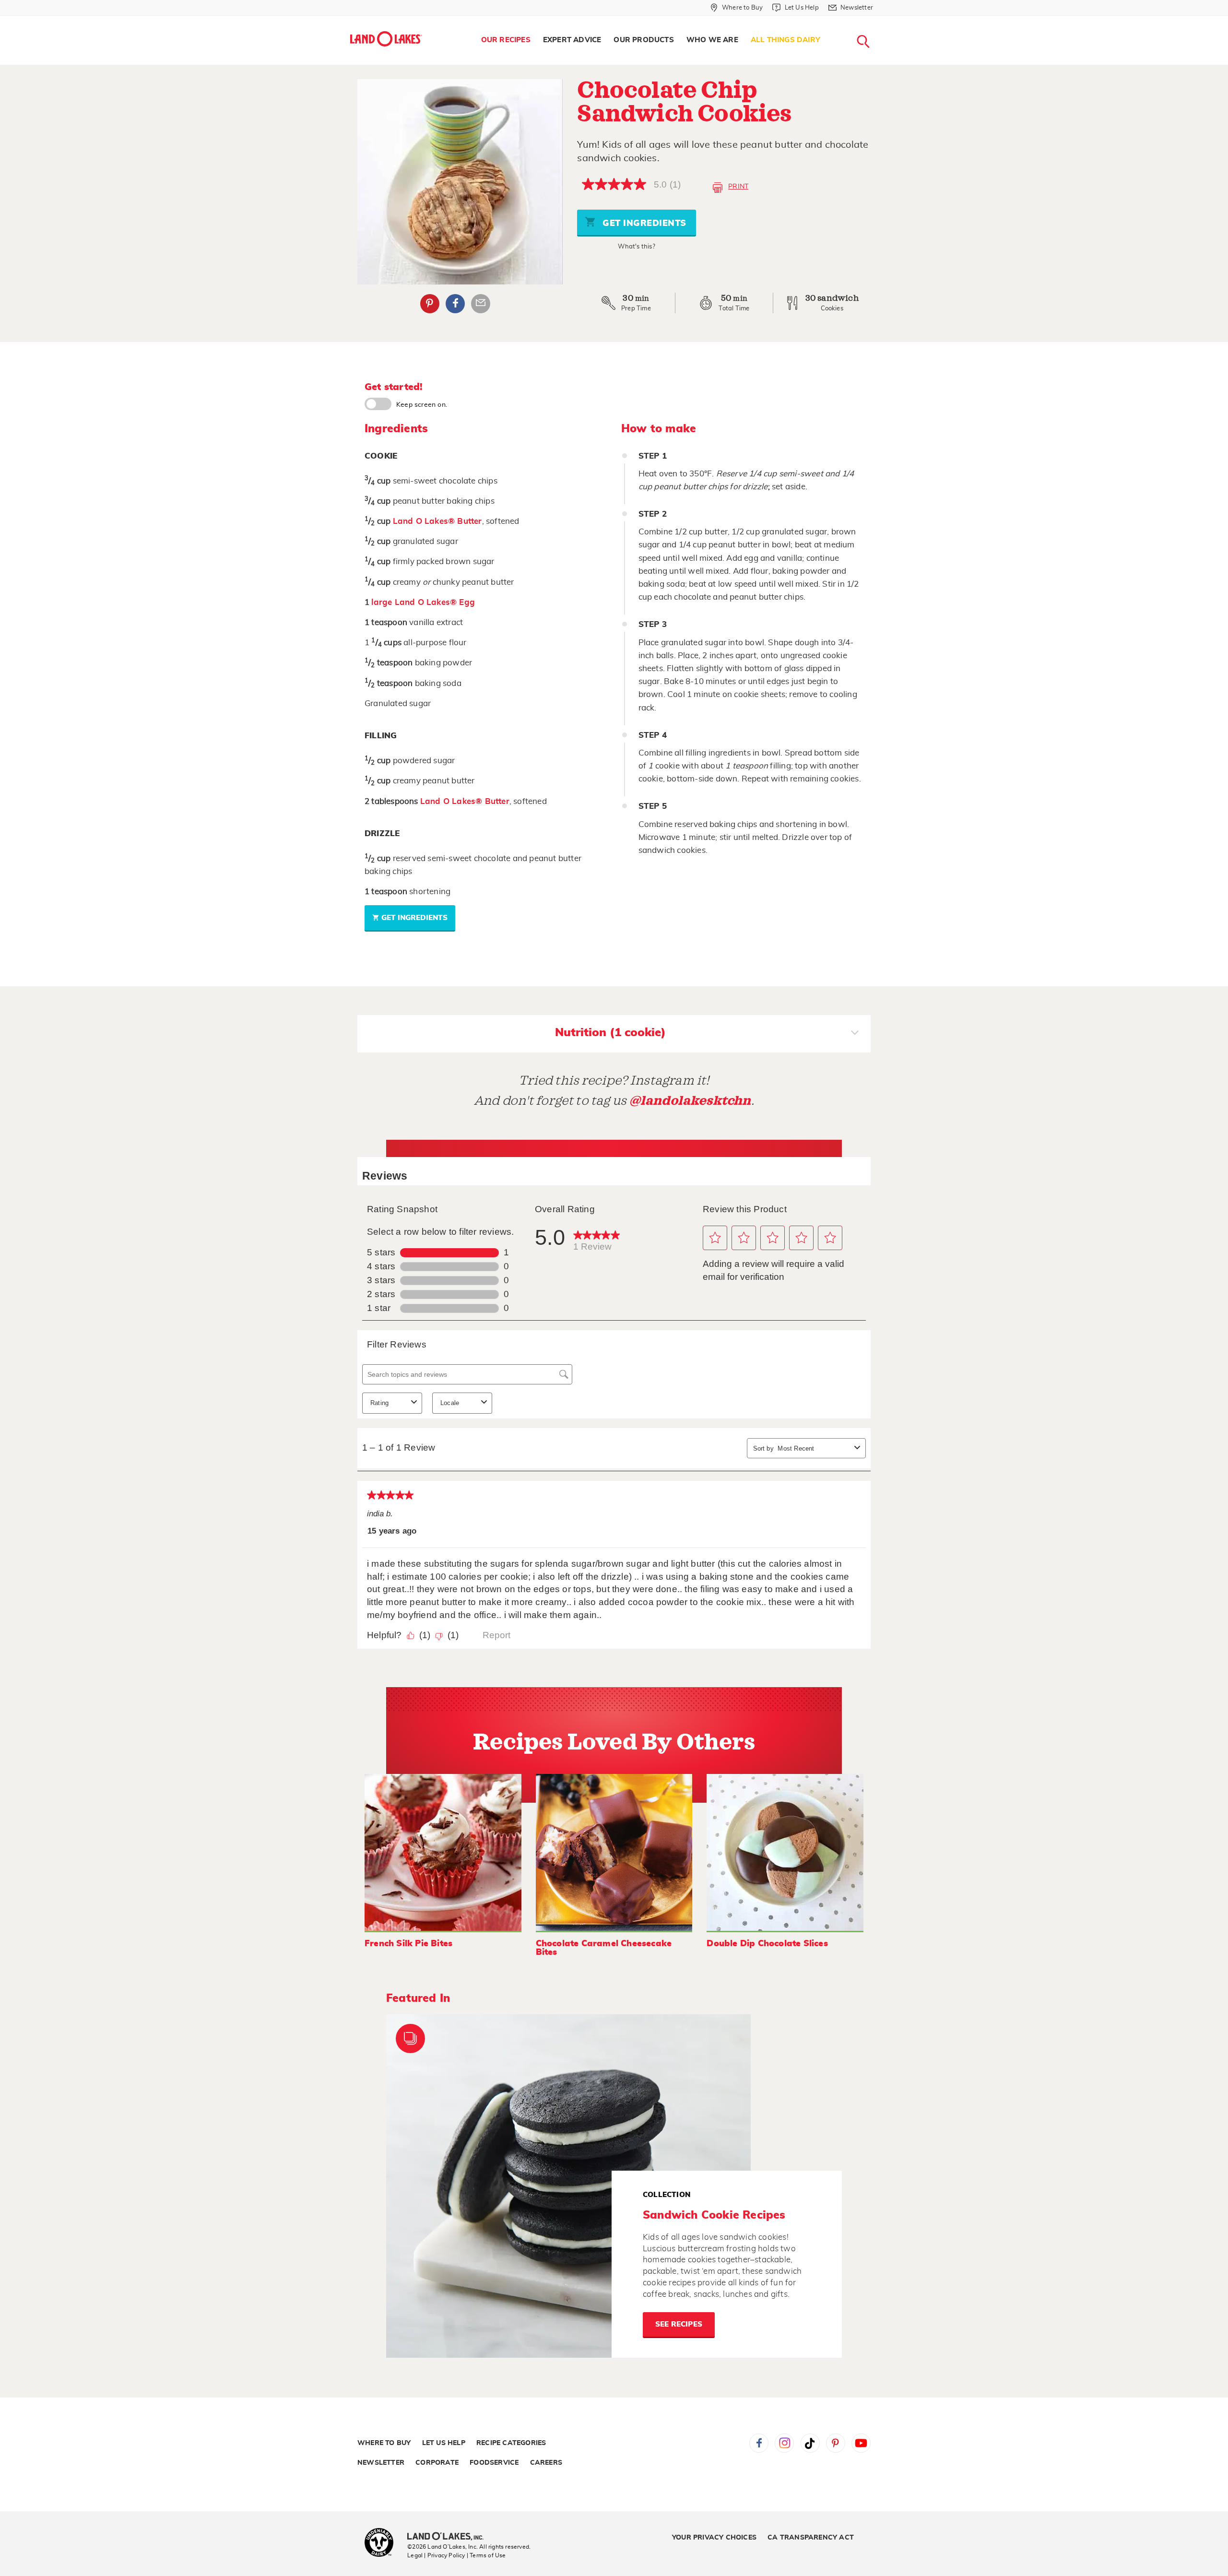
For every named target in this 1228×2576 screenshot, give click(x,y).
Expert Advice (572, 40)
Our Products (644, 40)
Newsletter (381, 2463)
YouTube (861, 2443)
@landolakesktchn (690, 1101)
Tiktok (810, 2443)
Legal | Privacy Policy (436, 2555)
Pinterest (430, 304)
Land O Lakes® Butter (437, 521)
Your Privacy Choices (714, 2538)
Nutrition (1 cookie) (610, 1033)
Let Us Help (444, 2443)
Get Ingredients (643, 224)
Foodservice (494, 2463)
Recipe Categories (511, 2443)
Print (738, 187)
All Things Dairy (785, 40)
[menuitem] (506, 40)
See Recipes (679, 2324)
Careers (546, 2463)
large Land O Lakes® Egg (423, 602)
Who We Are (712, 40)
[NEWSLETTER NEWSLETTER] (880, 20)
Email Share (481, 304)
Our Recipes (506, 40)
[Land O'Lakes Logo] (386, 39)
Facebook (455, 304)
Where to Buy (384, 2443)
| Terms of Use (486, 2555)
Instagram (784, 2443)
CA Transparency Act (811, 2538)
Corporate (437, 2463)
